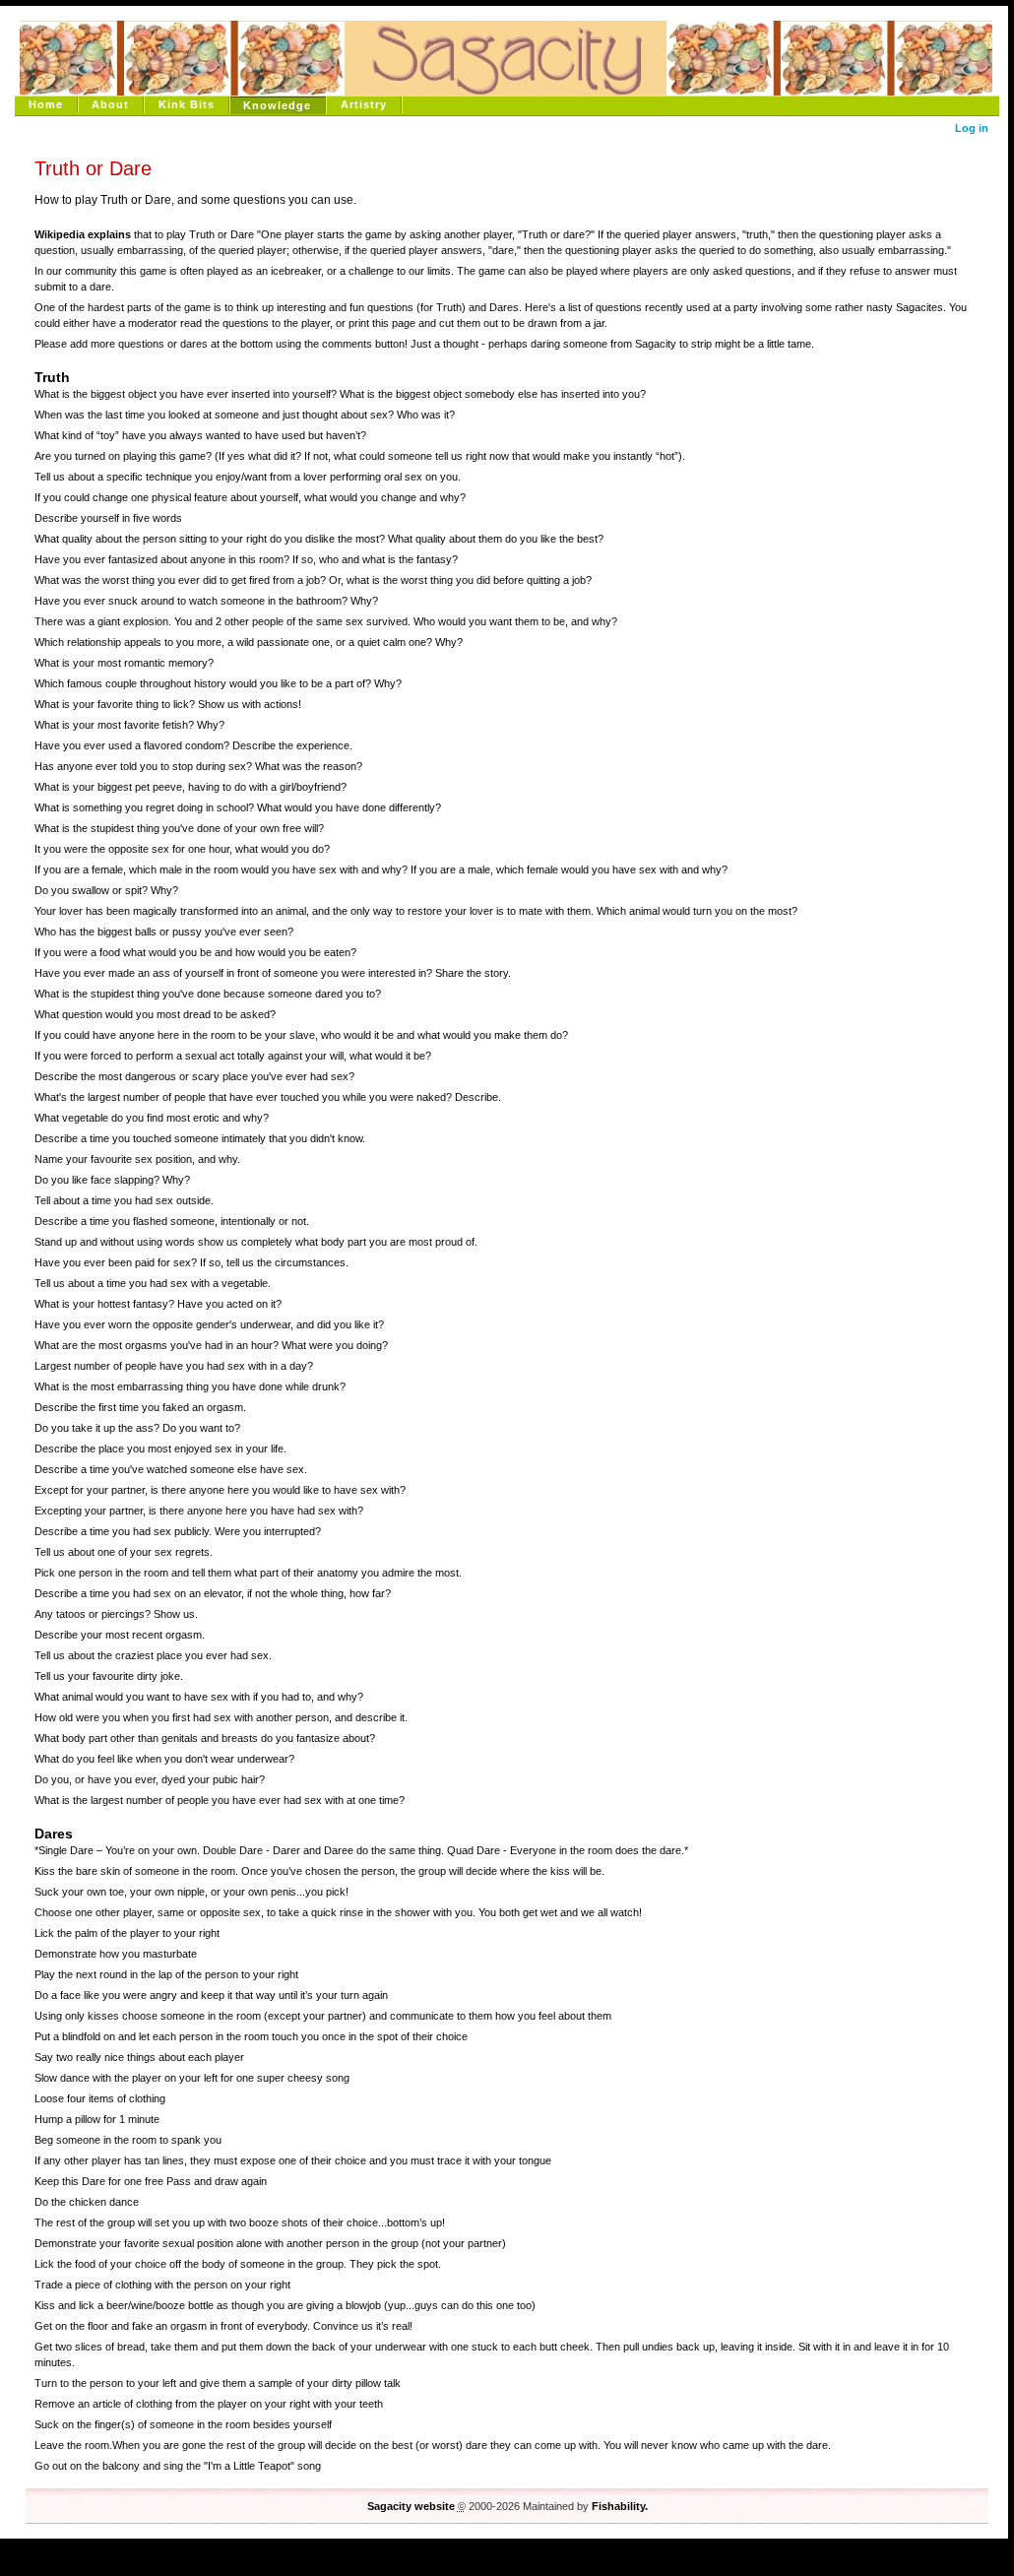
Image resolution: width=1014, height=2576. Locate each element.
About (110, 104)
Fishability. (620, 2506)
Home (46, 104)
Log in (972, 128)
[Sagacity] (504, 57)
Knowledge (277, 105)
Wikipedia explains (83, 234)
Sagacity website (411, 2506)
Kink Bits (187, 104)
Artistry (364, 104)
